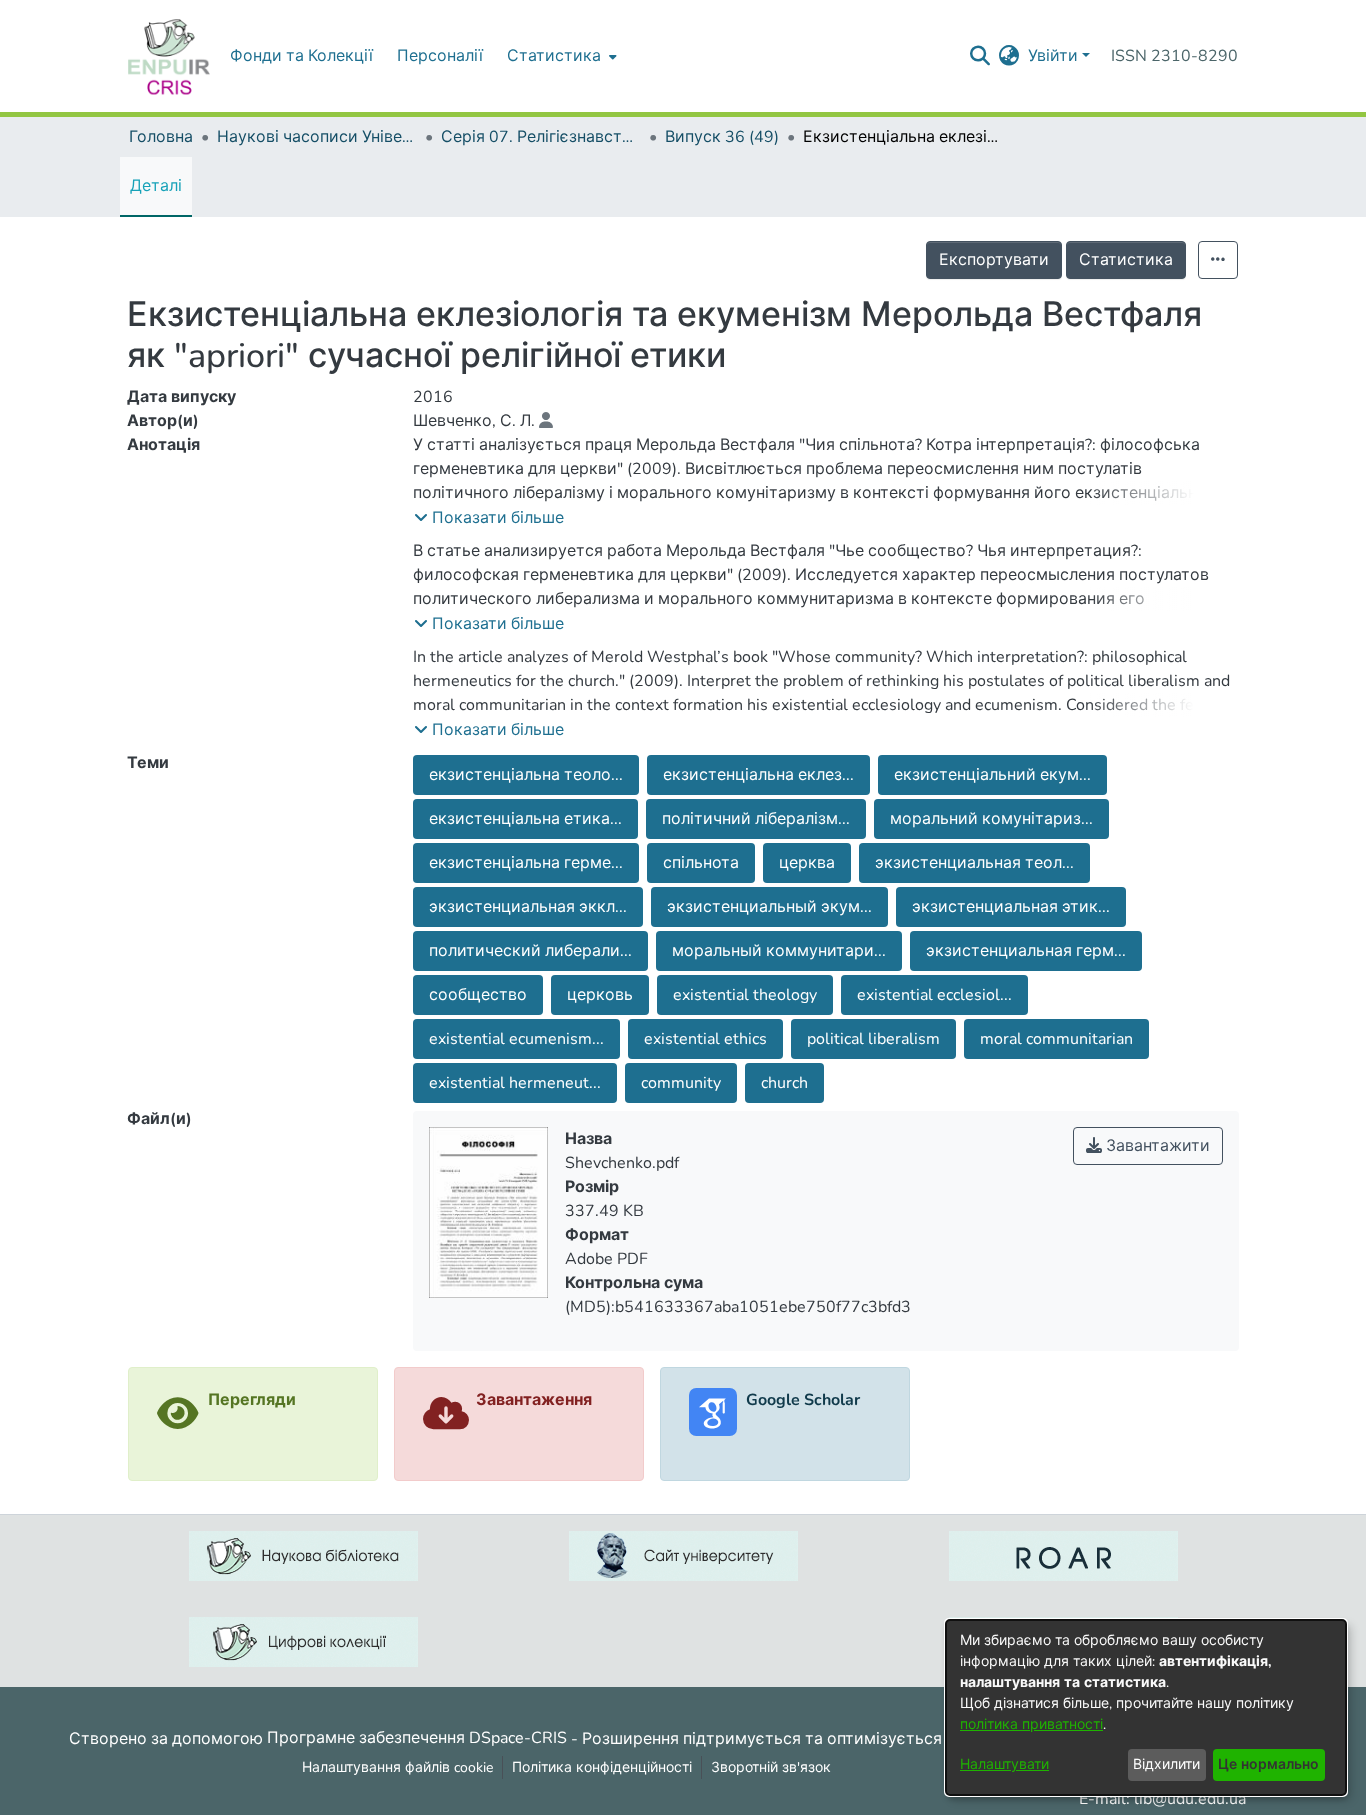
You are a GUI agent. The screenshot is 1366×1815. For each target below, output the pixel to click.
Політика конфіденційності (602, 1767)
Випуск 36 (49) (722, 137)
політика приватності (1031, 1724)
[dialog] (1146, 1707)
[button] (489, 518)
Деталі (156, 186)
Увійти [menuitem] (1053, 56)
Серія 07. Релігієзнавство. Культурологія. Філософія (541, 137)
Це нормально (1268, 1764)
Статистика (1126, 260)
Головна (161, 137)
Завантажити (1156, 1146)
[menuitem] (560, 56)
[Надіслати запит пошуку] (980, 56)
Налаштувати (1004, 1764)
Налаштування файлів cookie (397, 1767)
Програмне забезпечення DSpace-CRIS (417, 1738)
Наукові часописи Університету (317, 137)
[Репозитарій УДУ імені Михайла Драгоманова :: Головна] (169, 56)
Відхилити (1166, 1764)
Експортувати (994, 260)
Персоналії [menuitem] (440, 56)
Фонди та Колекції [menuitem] (301, 56)
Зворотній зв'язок (771, 1767)
